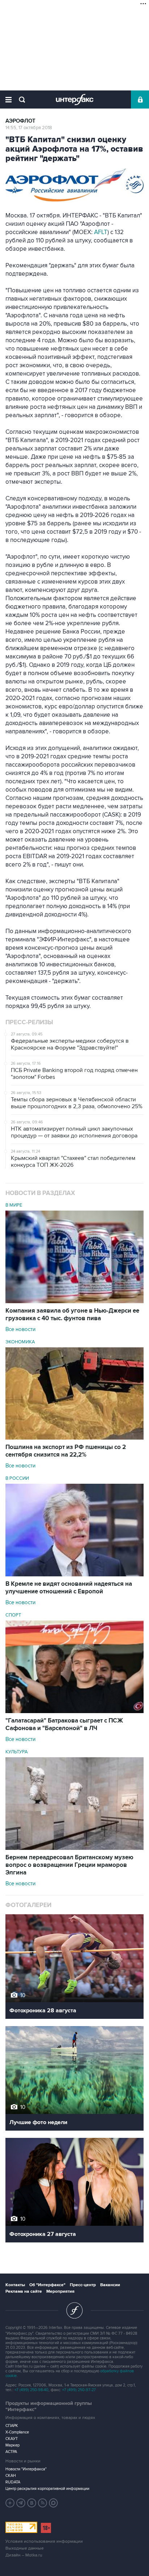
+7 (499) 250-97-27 (79, 2390)
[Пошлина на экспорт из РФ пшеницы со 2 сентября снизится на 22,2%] (74, 1438)
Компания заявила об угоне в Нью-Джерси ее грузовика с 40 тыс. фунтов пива (72, 1315)
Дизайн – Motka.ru (24, 2555)
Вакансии (110, 2285)
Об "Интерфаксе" (47, 2285)
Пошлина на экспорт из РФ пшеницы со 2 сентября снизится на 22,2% (66, 1451)
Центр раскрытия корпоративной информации (47, 2489)
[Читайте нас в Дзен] (10, 2503)
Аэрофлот (20, 121)
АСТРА (11, 2452)
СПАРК (12, 2426)
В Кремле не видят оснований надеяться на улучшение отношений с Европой (69, 1588)
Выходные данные (25, 2548)
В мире (14, 1205)
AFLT (101, 232)
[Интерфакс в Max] (54, 2503)
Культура (17, 1752)
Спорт (13, 1615)
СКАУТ (12, 2439)
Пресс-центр (83, 2285)
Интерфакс (75, 99)
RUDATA (13, 2482)
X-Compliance (17, 2432)
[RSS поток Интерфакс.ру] (43, 2503)
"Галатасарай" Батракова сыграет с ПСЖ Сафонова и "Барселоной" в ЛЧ (64, 1725)
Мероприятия (60, 2291)
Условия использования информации (44, 2541)
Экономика (20, 1342)
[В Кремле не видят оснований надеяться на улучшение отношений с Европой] (74, 1575)
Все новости (20, 1329)
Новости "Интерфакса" (26, 2469)
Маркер (12, 2445)
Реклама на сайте (24, 2291)
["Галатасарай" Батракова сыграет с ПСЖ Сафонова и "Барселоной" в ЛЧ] (74, 1711)
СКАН (11, 2476)
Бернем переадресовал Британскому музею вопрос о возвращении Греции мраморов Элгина (69, 1865)
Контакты (15, 2285)
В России (17, 1478)
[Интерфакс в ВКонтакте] (32, 2503)
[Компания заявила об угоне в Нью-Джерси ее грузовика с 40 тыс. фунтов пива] (74, 1301)
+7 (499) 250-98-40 (31, 2390)
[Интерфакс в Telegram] (21, 2503)
